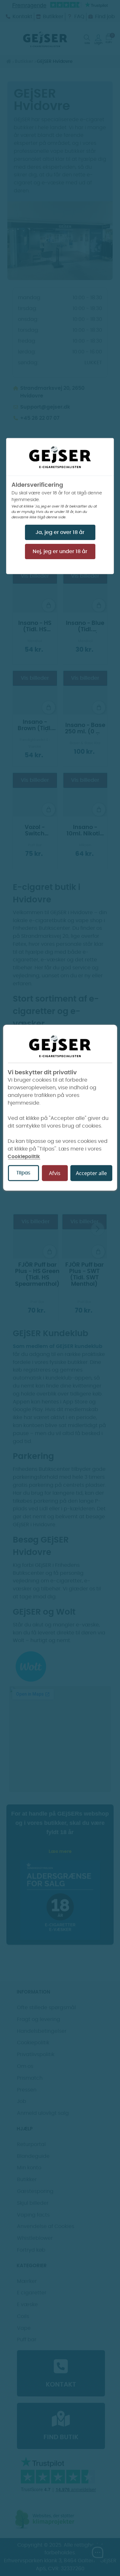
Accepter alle (91, 1173)
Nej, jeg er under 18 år (60, 551)
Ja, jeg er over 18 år (60, 532)
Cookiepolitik (24, 1156)
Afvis (55, 1173)
